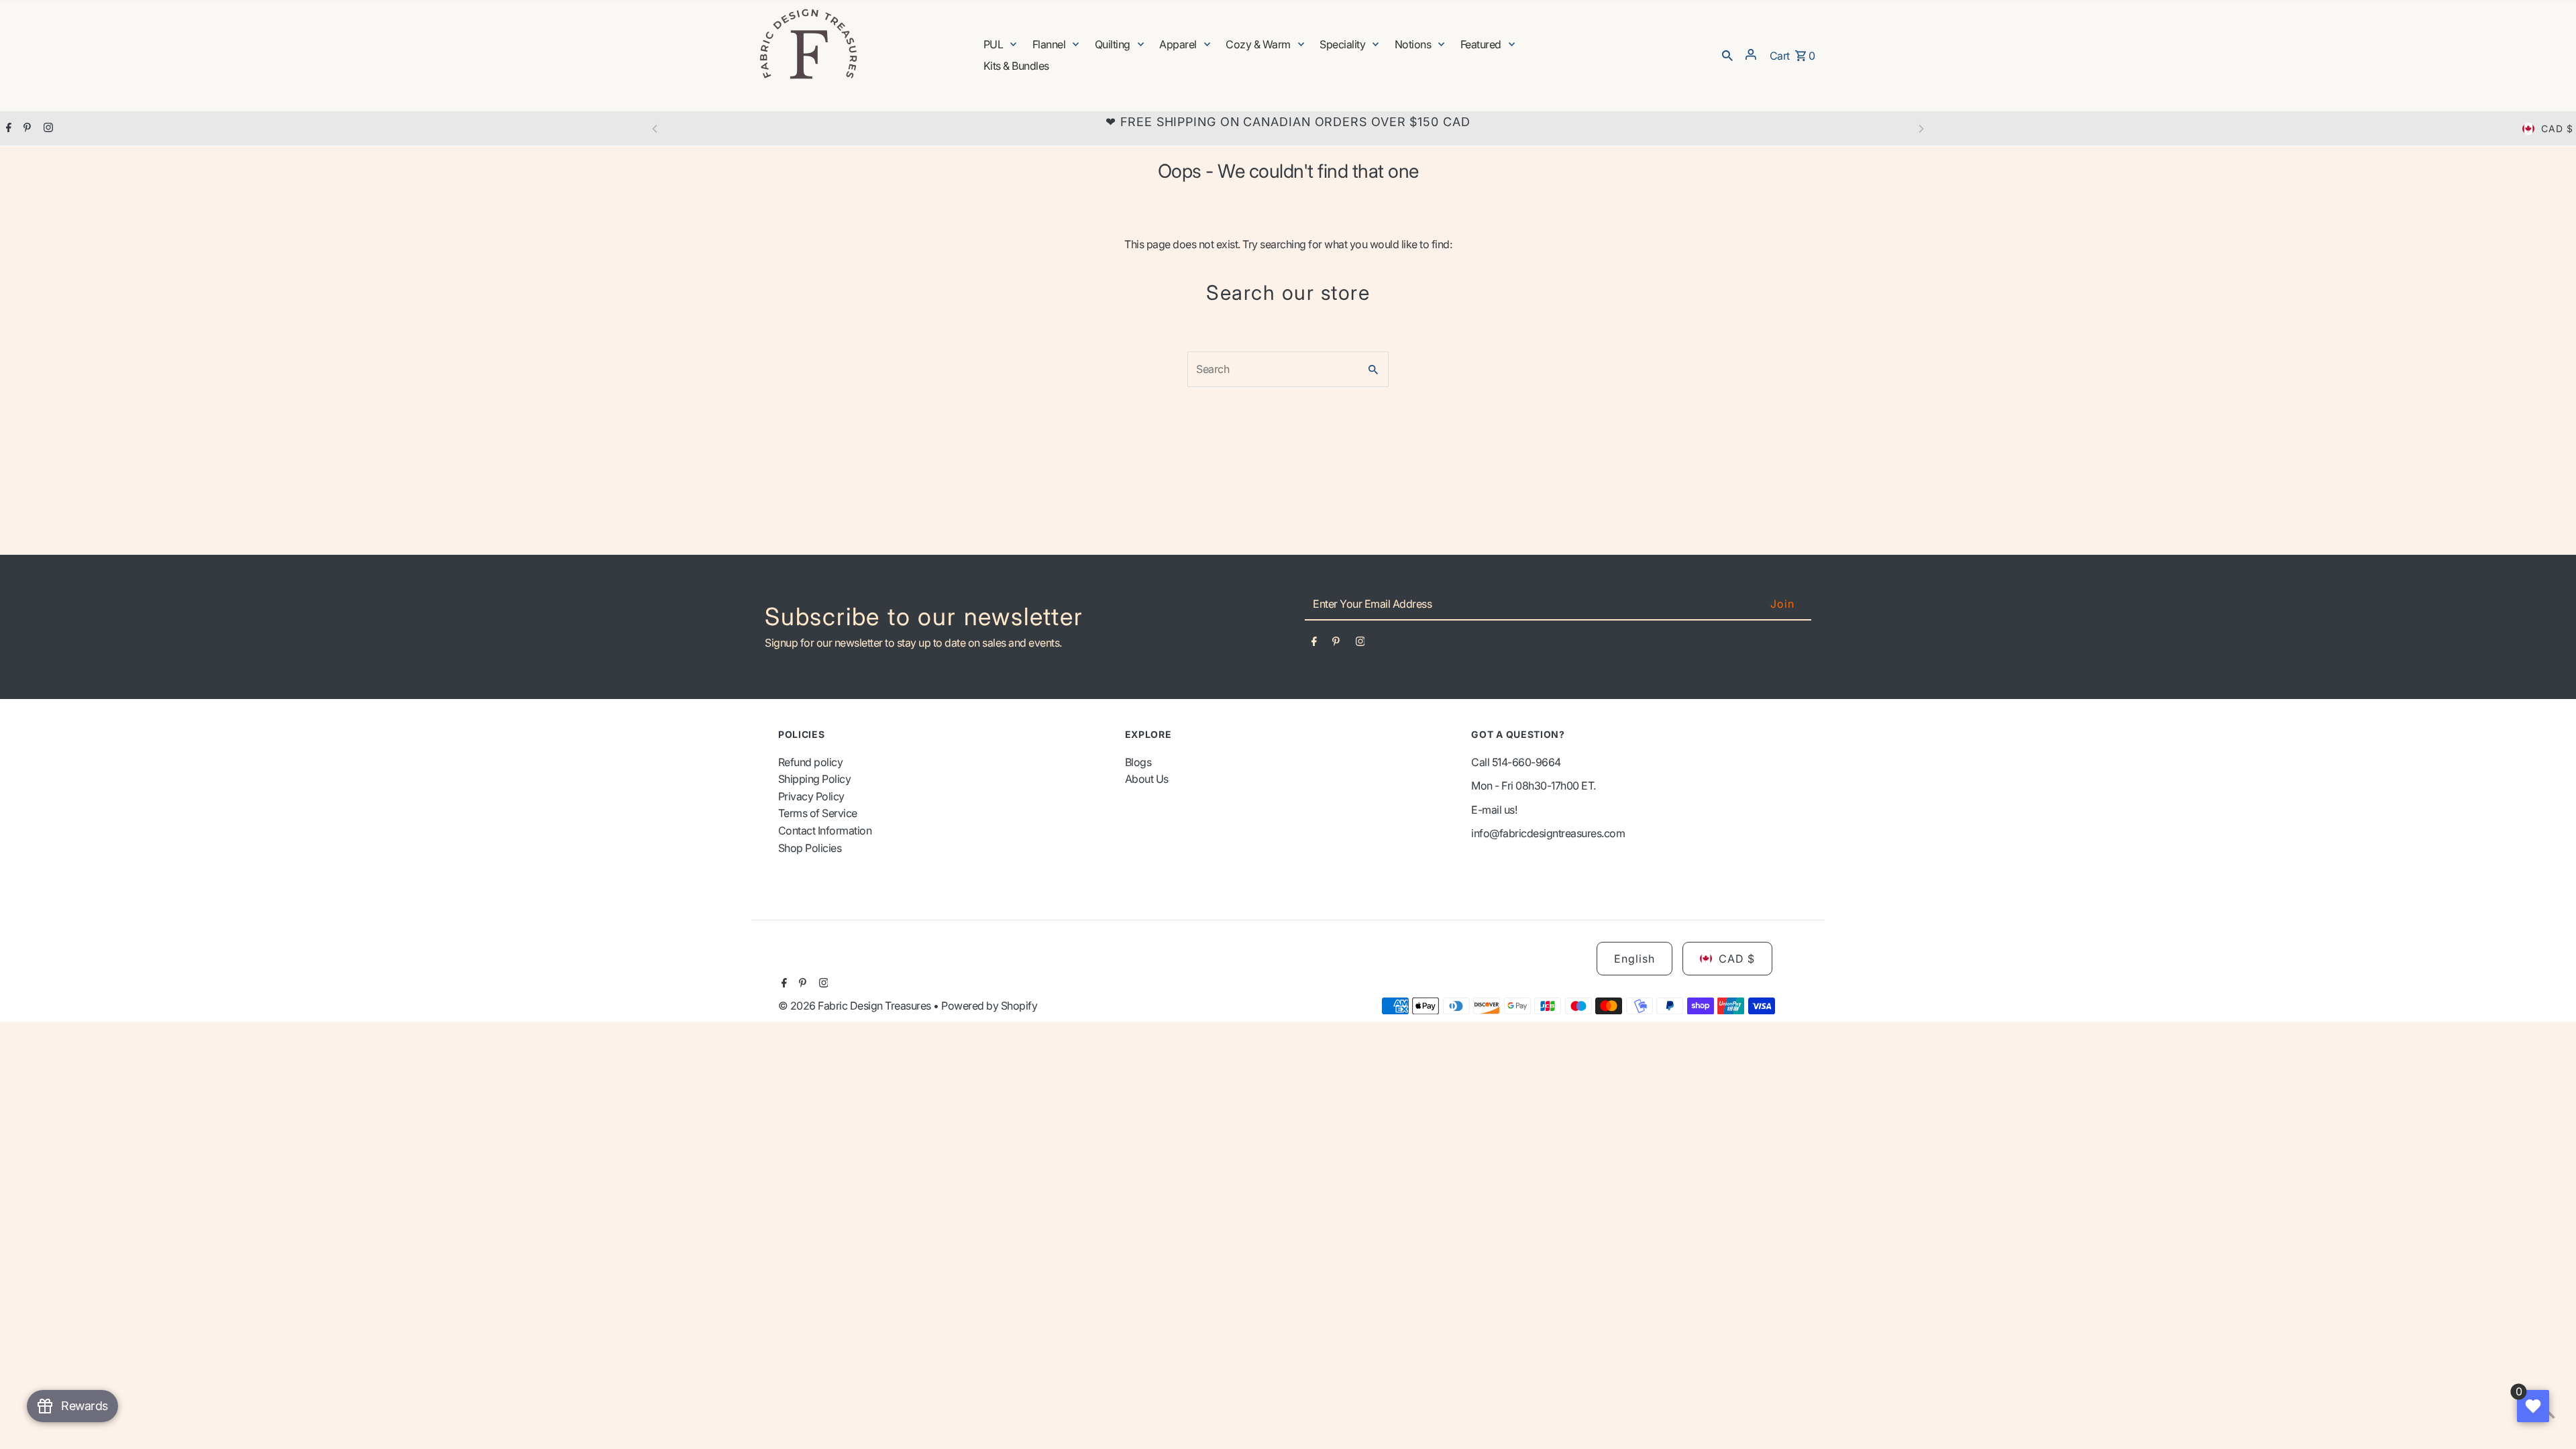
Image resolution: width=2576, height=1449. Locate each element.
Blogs (1138, 762)
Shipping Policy (815, 779)
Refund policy (811, 762)
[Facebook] (7, 129)
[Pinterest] (25, 129)
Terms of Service (818, 813)
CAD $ (2557, 128)
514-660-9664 (1526, 762)
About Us (1147, 779)
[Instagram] (47, 129)
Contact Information (825, 830)
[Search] (1727, 54)
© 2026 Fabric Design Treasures (856, 1006)
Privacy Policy (811, 796)
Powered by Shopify (989, 1006)
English (1634, 959)
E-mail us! (1494, 810)
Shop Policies (810, 848)
